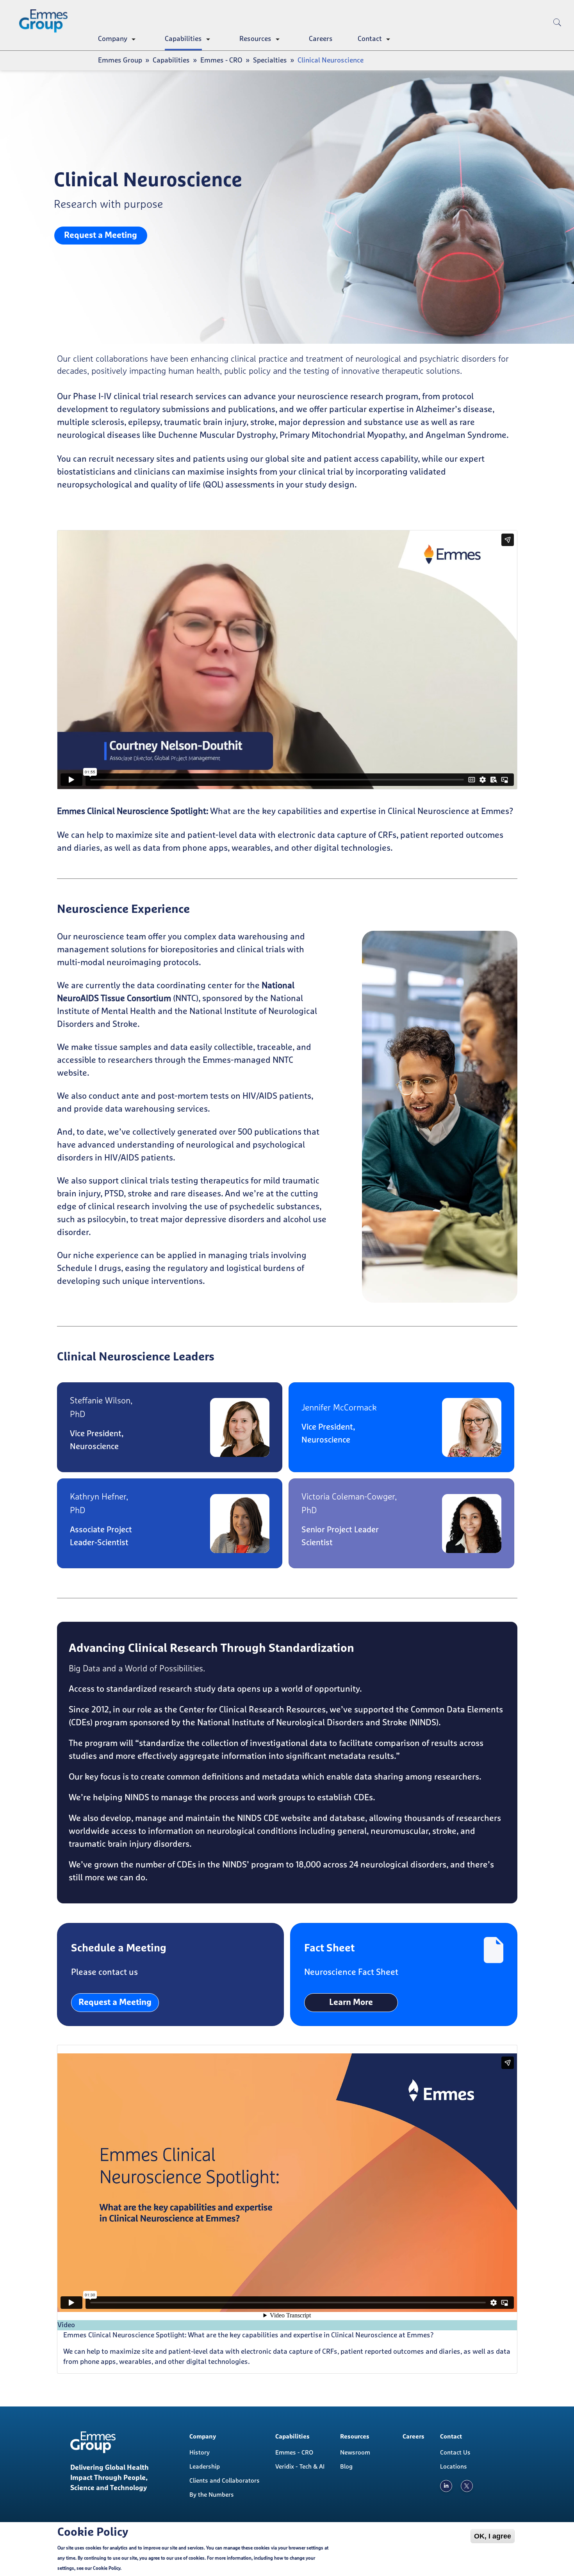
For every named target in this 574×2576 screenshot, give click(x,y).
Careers (321, 39)
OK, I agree (493, 2536)
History (200, 2453)
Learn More (351, 2003)
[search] (557, 35)
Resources (255, 39)
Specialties (270, 61)
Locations (454, 2467)
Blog (346, 2467)
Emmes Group (120, 61)
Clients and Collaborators (225, 2481)
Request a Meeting (101, 236)
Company (113, 39)
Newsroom (355, 2453)
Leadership (205, 2467)
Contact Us (455, 2453)
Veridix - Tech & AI (300, 2467)
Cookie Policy (107, 2569)
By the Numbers (212, 2495)
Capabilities (183, 39)
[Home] (46, 21)
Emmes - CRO (221, 61)
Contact (370, 39)
